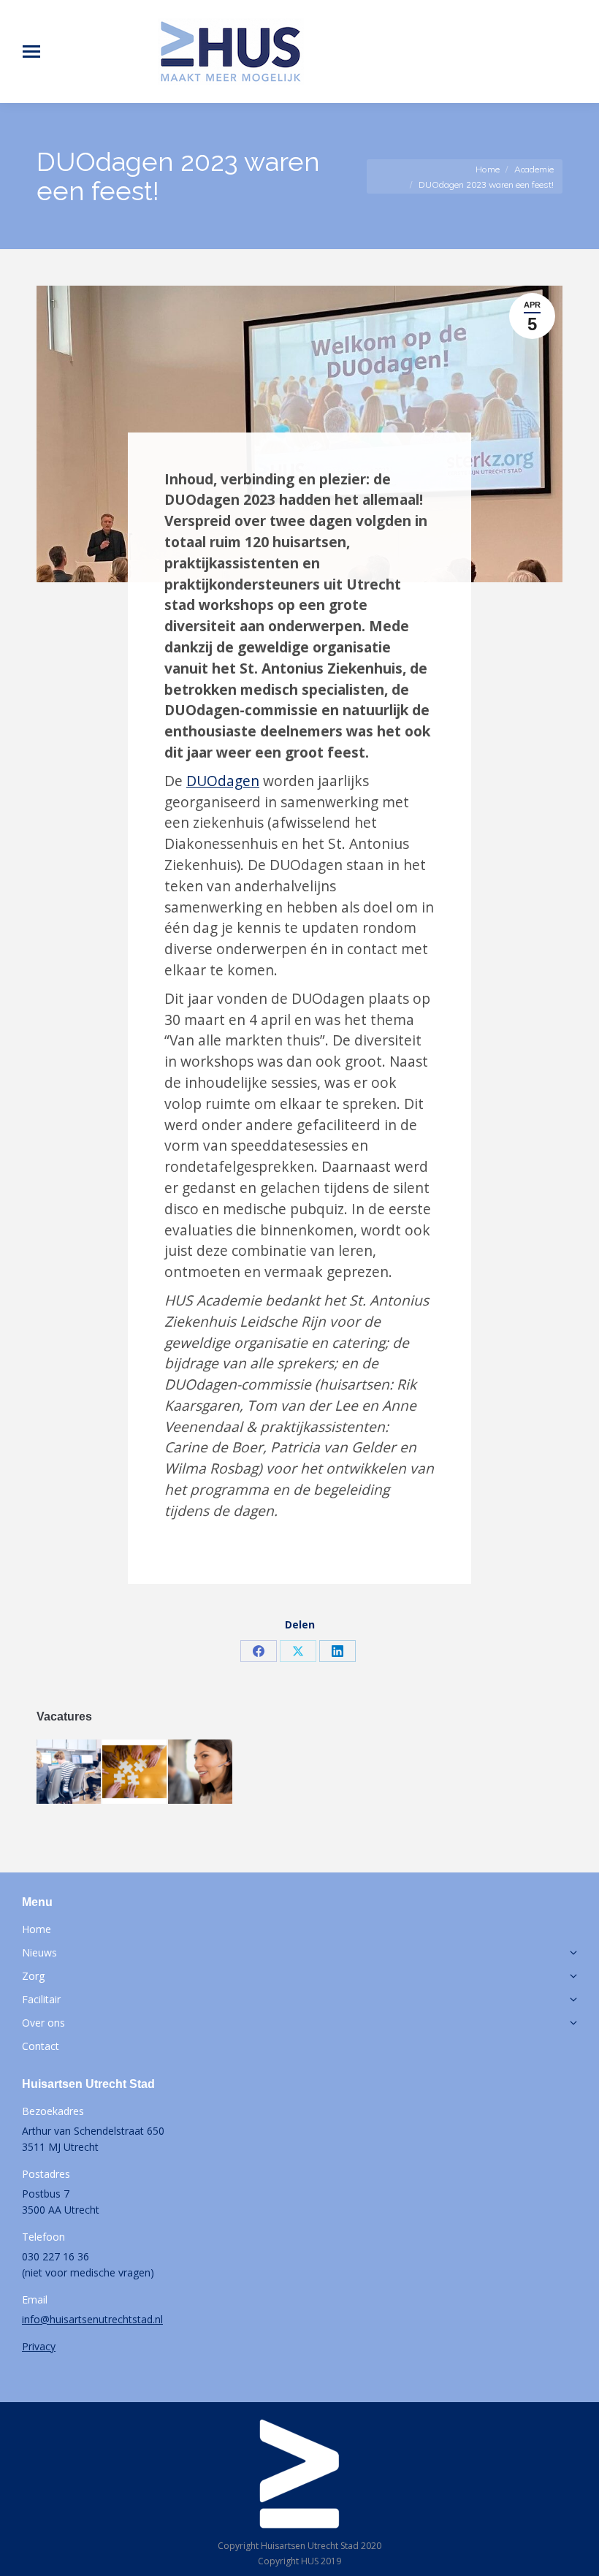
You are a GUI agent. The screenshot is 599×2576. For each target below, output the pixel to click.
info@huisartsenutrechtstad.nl (92, 2319)
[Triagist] (69, 1772)
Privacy (39, 2346)
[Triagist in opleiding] (201, 1772)
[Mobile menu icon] (31, 52)
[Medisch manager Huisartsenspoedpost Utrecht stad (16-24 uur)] (135, 1772)
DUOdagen (223, 781)
